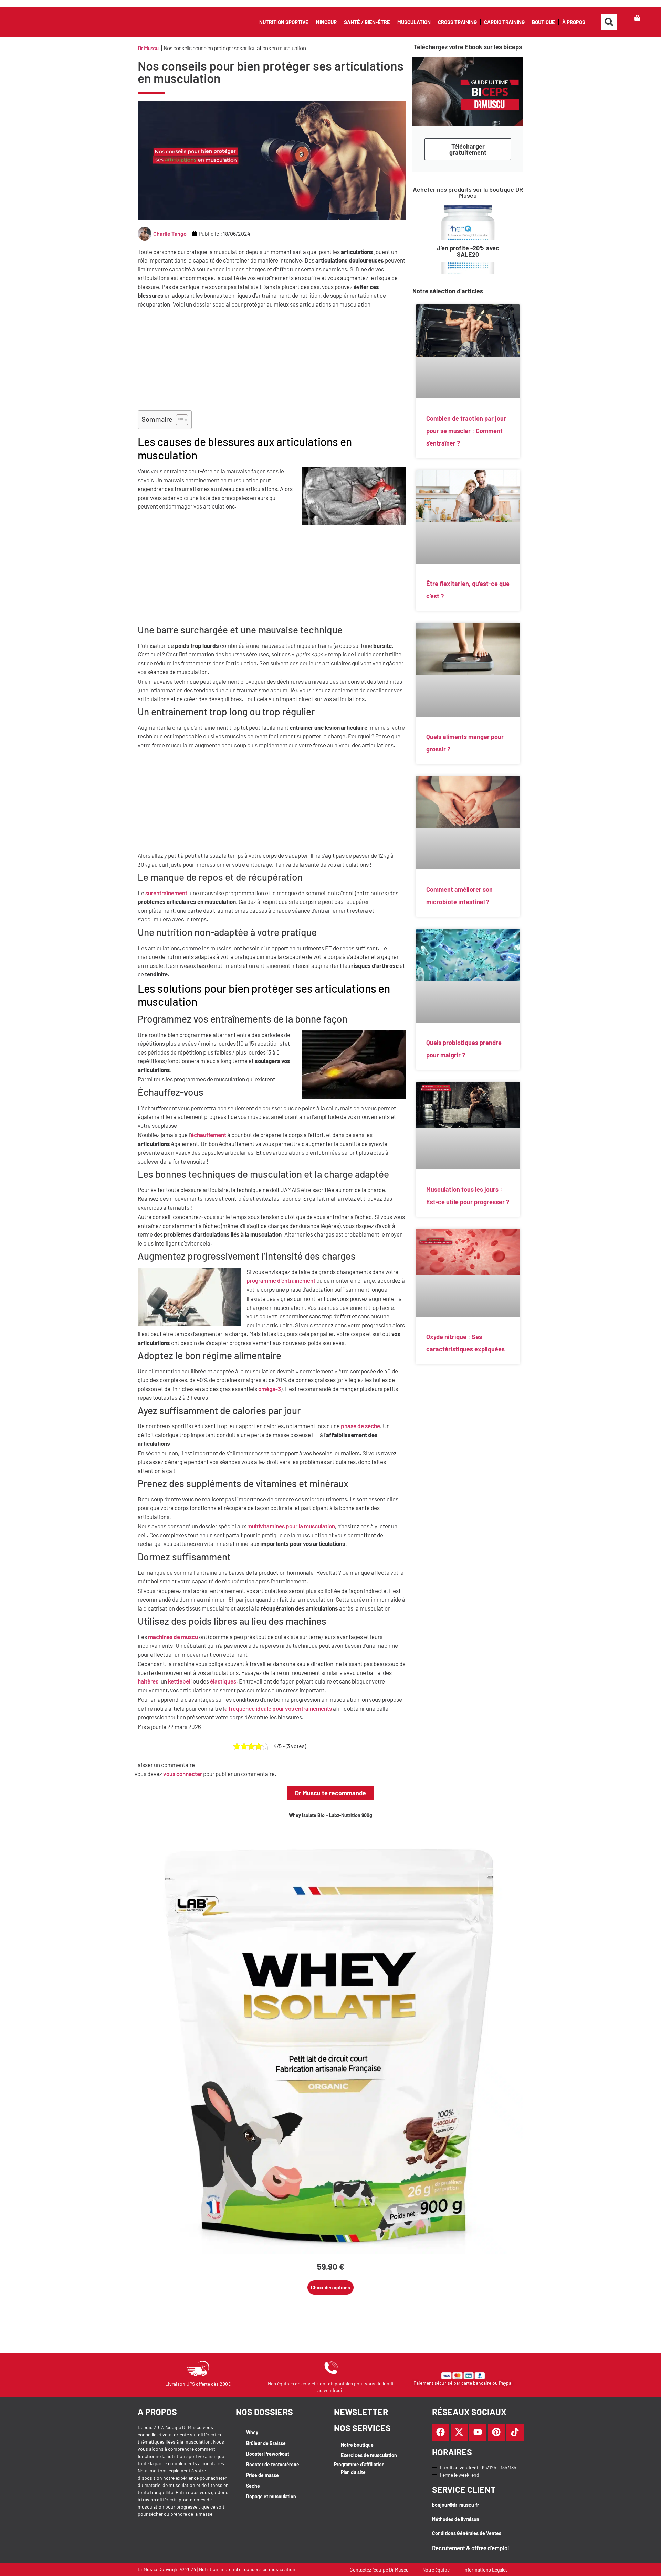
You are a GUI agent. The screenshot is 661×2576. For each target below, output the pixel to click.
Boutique (543, 22)
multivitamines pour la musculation (291, 1526)
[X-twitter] (459, 2432)
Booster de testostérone (273, 2464)
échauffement (208, 1135)
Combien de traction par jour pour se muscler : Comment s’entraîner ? (466, 431)
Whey (252, 2432)
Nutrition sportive (284, 22)
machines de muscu (173, 1637)
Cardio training (504, 22)
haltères (148, 1681)
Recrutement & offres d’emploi (470, 2548)
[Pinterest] (496, 2432)
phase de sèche (360, 1426)
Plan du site (353, 2472)
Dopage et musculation (271, 2496)
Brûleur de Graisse (266, 2443)
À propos (574, 22)
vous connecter (183, 1774)
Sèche (253, 2486)
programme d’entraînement (281, 1280)
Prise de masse (263, 2475)
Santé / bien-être (367, 22)
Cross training (457, 22)
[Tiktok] (515, 2432)
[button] (609, 22)
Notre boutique (357, 2445)
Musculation (414, 22)
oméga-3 (270, 1389)
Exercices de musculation (369, 2455)
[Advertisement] (272, 360)
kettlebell (180, 1681)
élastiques (223, 1681)
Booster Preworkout (268, 2454)
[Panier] (637, 18)
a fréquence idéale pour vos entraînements (278, 1708)
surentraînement (166, 893)
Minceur (326, 22)
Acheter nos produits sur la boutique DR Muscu (468, 192)
